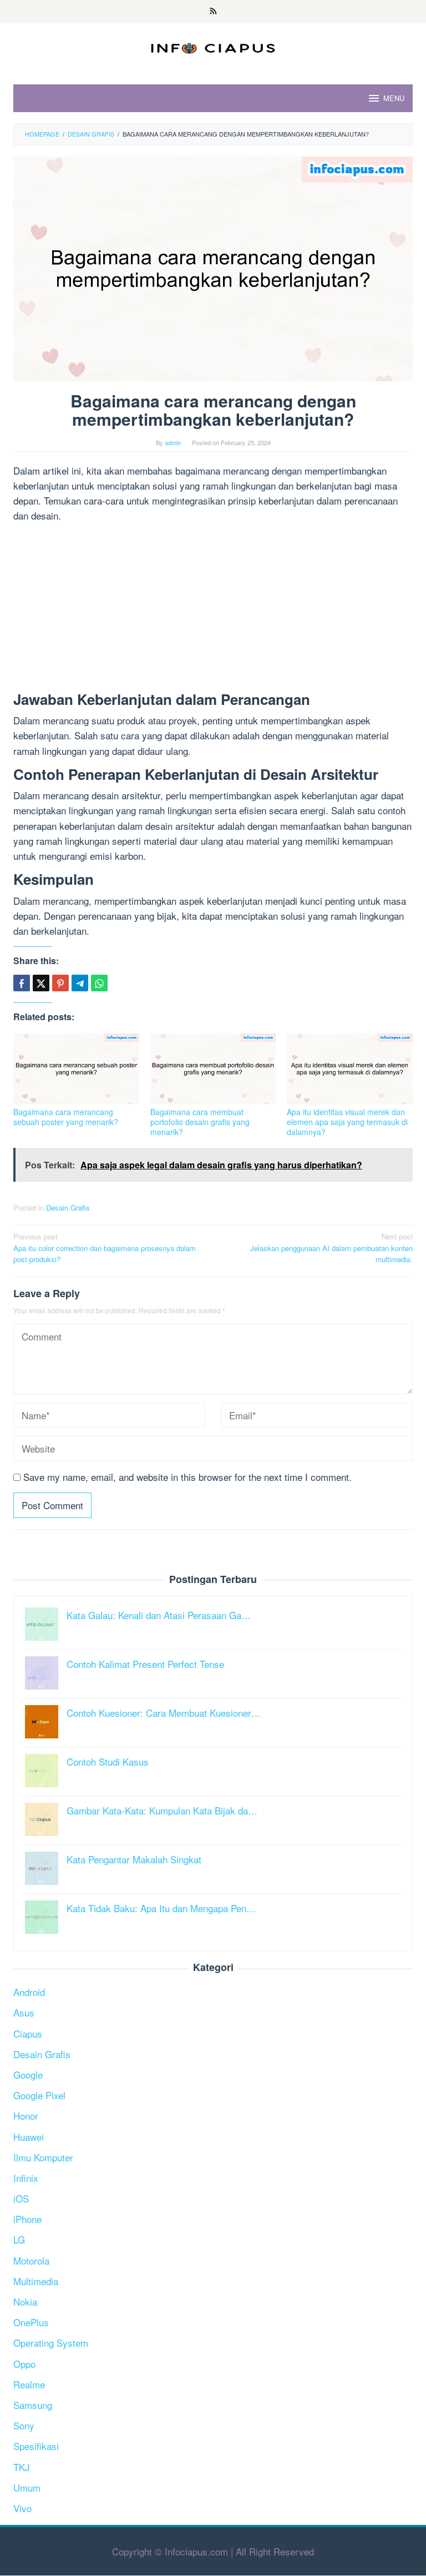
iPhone (27, 2219)
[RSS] (213, 12)
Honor (26, 2116)
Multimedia (36, 2281)
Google (28, 2075)
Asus (24, 2012)
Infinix (26, 2178)
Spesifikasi (36, 2446)
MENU (394, 98)
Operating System (51, 2343)
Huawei (29, 2137)
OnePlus (31, 2322)
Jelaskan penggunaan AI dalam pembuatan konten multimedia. (331, 1248)
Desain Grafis (68, 1208)
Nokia (25, 2302)
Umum (27, 2487)
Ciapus (28, 2033)
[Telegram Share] (80, 983)
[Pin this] (60, 983)
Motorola (31, 2260)
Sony (24, 2425)
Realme (29, 2384)
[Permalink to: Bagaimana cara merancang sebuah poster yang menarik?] (76, 1069)
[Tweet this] (41, 983)
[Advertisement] (213, 609)
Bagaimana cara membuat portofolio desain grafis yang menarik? (200, 1122)
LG (19, 2239)
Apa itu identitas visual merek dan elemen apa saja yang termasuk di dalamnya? (347, 1122)
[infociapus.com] (213, 46)
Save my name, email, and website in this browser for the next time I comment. (187, 1477)
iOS (21, 2198)
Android (29, 1992)
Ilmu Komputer (43, 2157)
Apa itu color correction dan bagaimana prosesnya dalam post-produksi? (105, 1248)
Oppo (24, 2364)
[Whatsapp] (99, 983)
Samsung (33, 2405)
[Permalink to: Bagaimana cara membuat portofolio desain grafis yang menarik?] (213, 1069)
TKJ (22, 2467)
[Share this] (22, 983)
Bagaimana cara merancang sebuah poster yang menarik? (66, 1117)
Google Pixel (39, 2095)
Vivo (22, 2508)
